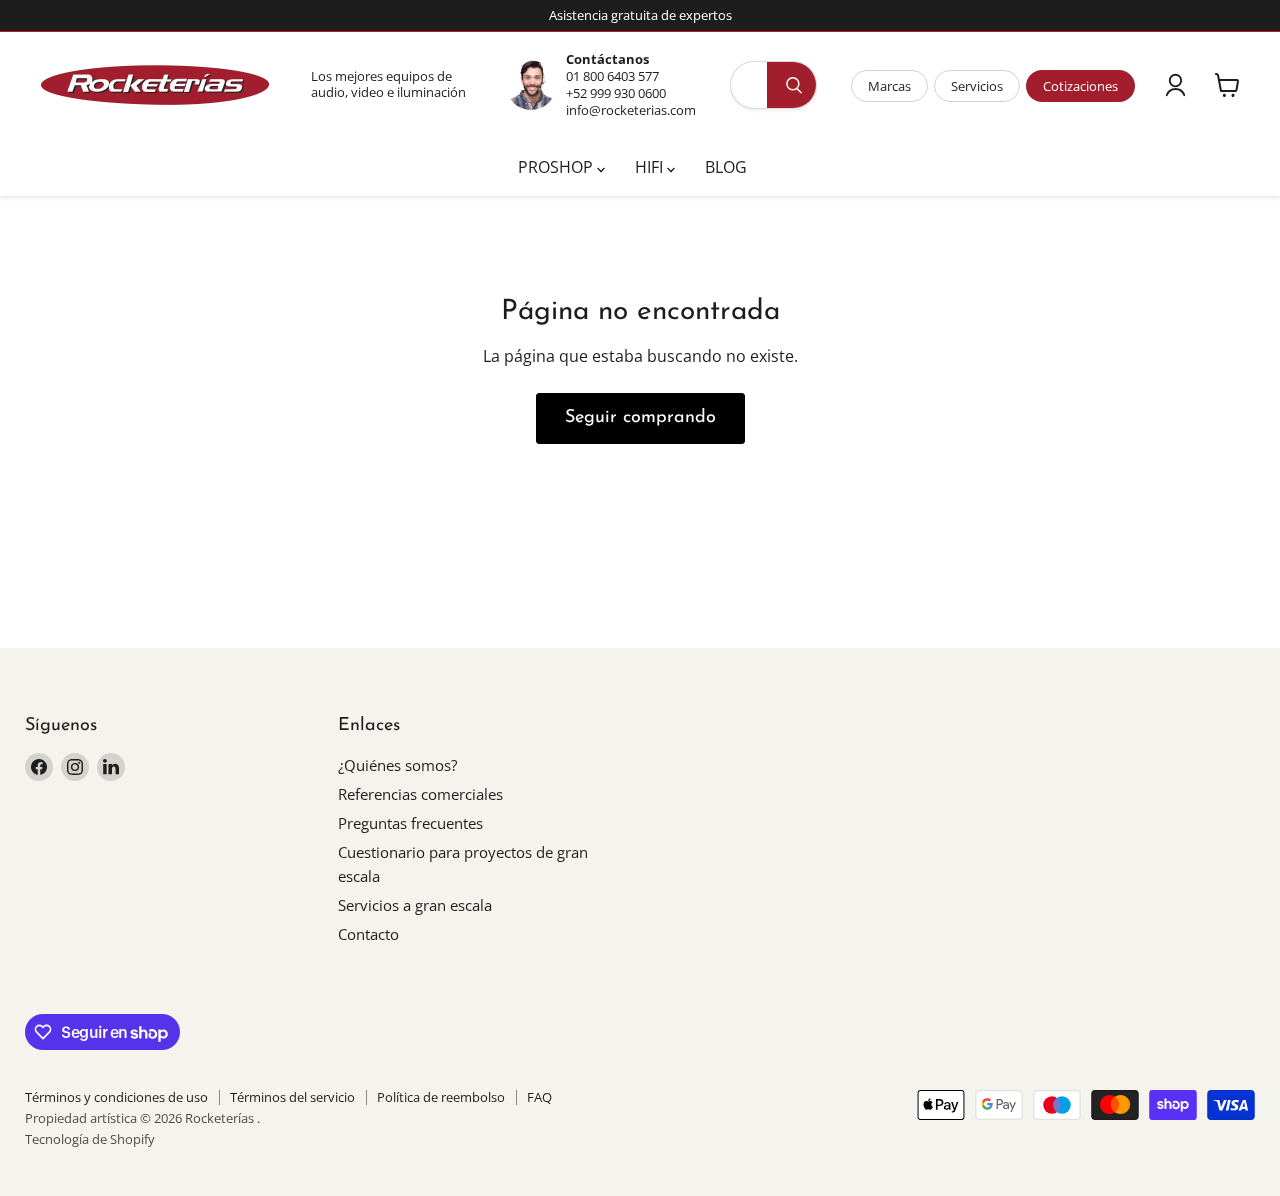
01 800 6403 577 (612, 76)
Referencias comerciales (420, 794)
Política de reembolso (441, 1097)
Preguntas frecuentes (410, 823)
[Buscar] (794, 85)
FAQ (539, 1097)
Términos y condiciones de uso (116, 1097)
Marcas (889, 86)
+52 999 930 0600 (616, 93)
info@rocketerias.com (631, 110)
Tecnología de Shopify (90, 1139)
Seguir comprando (640, 418)
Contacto (368, 934)
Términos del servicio (292, 1097)
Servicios (977, 86)
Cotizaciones (1080, 86)
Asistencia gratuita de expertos (640, 15)
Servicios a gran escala (415, 905)
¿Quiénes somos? (397, 765)
